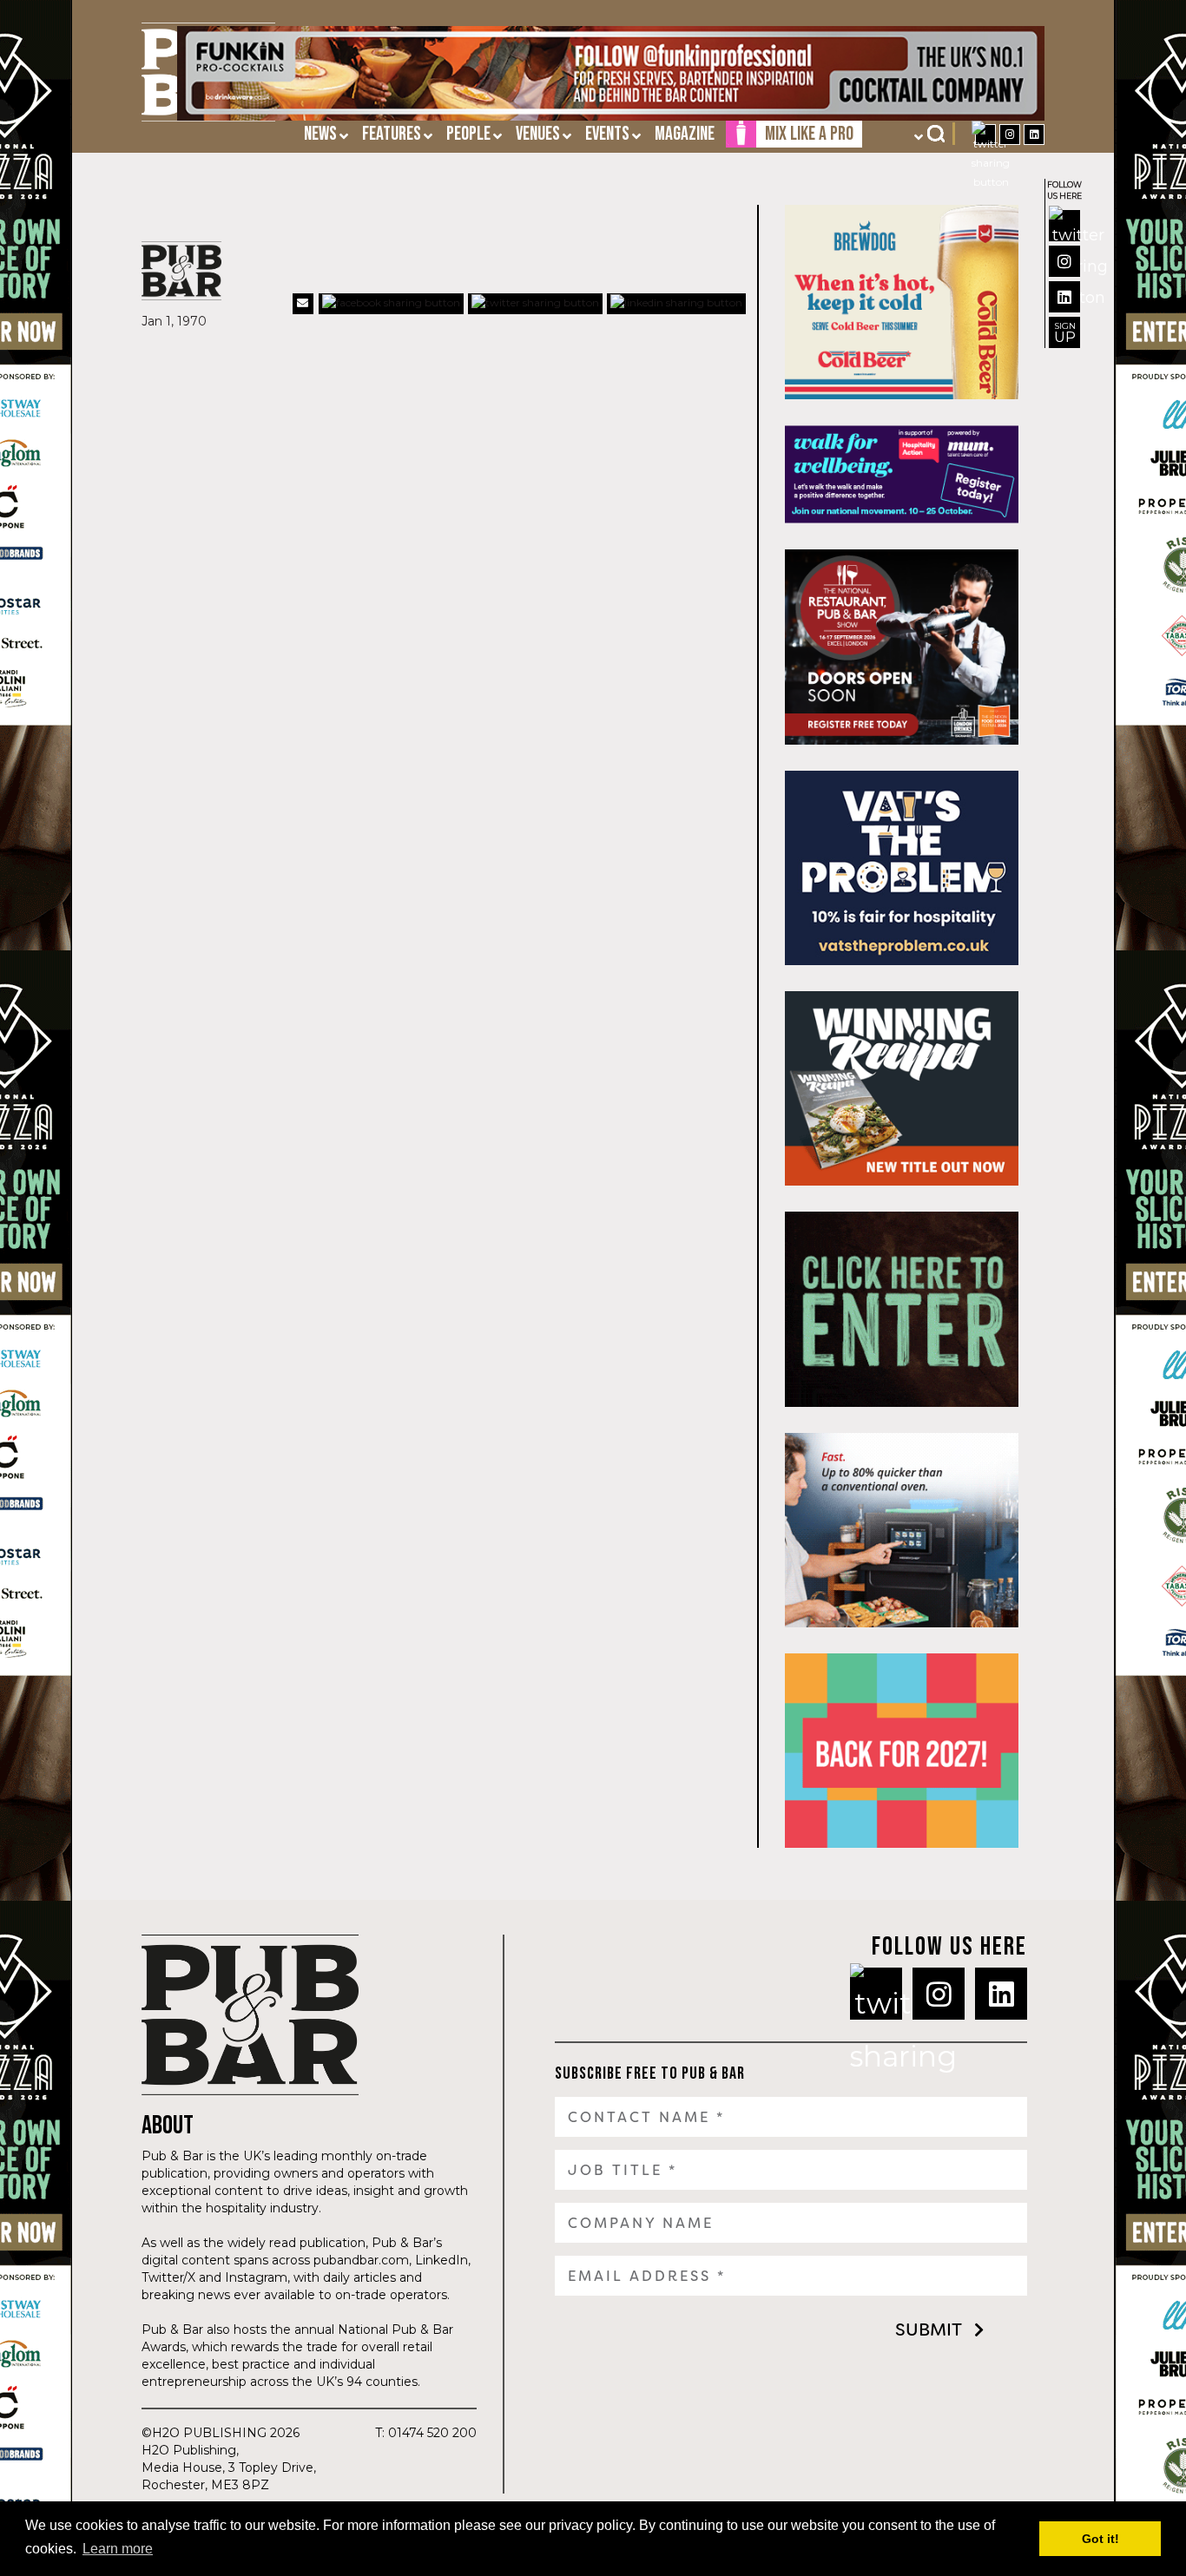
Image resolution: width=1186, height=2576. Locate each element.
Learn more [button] (118, 2549)
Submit (929, 2330)
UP (1065, 333)
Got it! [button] (1100, 2539)
